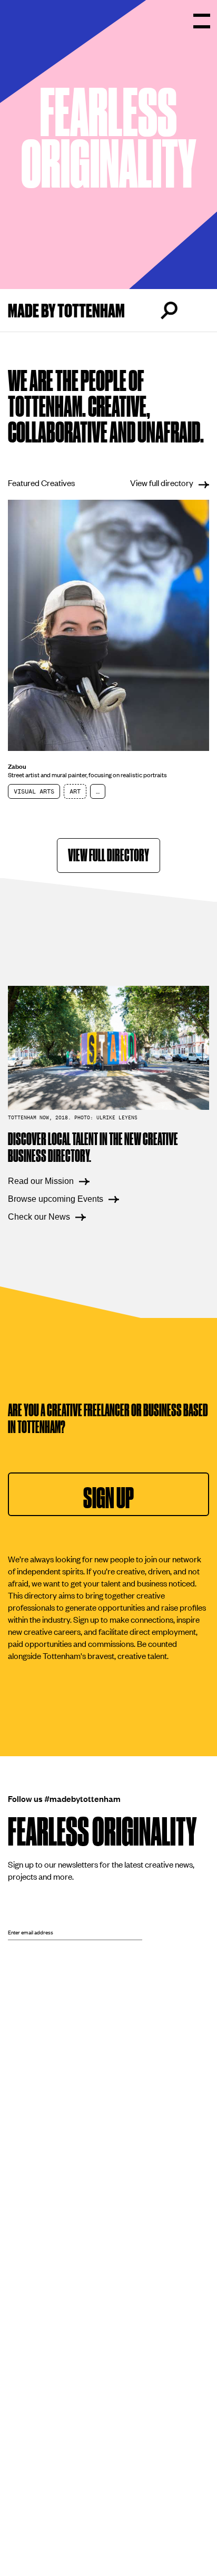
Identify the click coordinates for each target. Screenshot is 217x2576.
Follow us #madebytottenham (64, 1798)
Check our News (39, 1217)
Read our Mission (41, 1181)
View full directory (162, 482)
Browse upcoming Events (56, 1199)
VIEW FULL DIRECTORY (108, 856)
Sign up (108, 1498)
